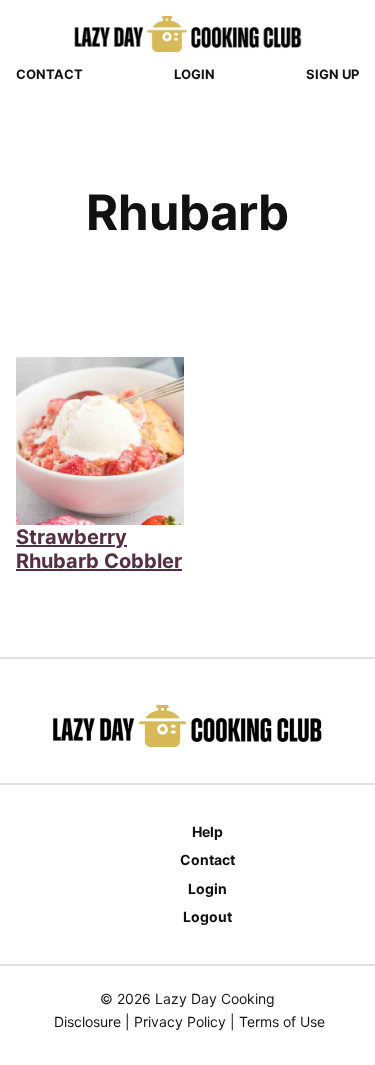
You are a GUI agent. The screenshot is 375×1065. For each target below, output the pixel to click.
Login (194, 74)
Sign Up (332, 74)
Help (207, 831)
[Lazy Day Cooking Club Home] (188, 34)
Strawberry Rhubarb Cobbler (99, 549)
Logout (207, 916)
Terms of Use (282, 1021)
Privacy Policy (180, 1021)
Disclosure (87, 1021)
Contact (49, 74)
